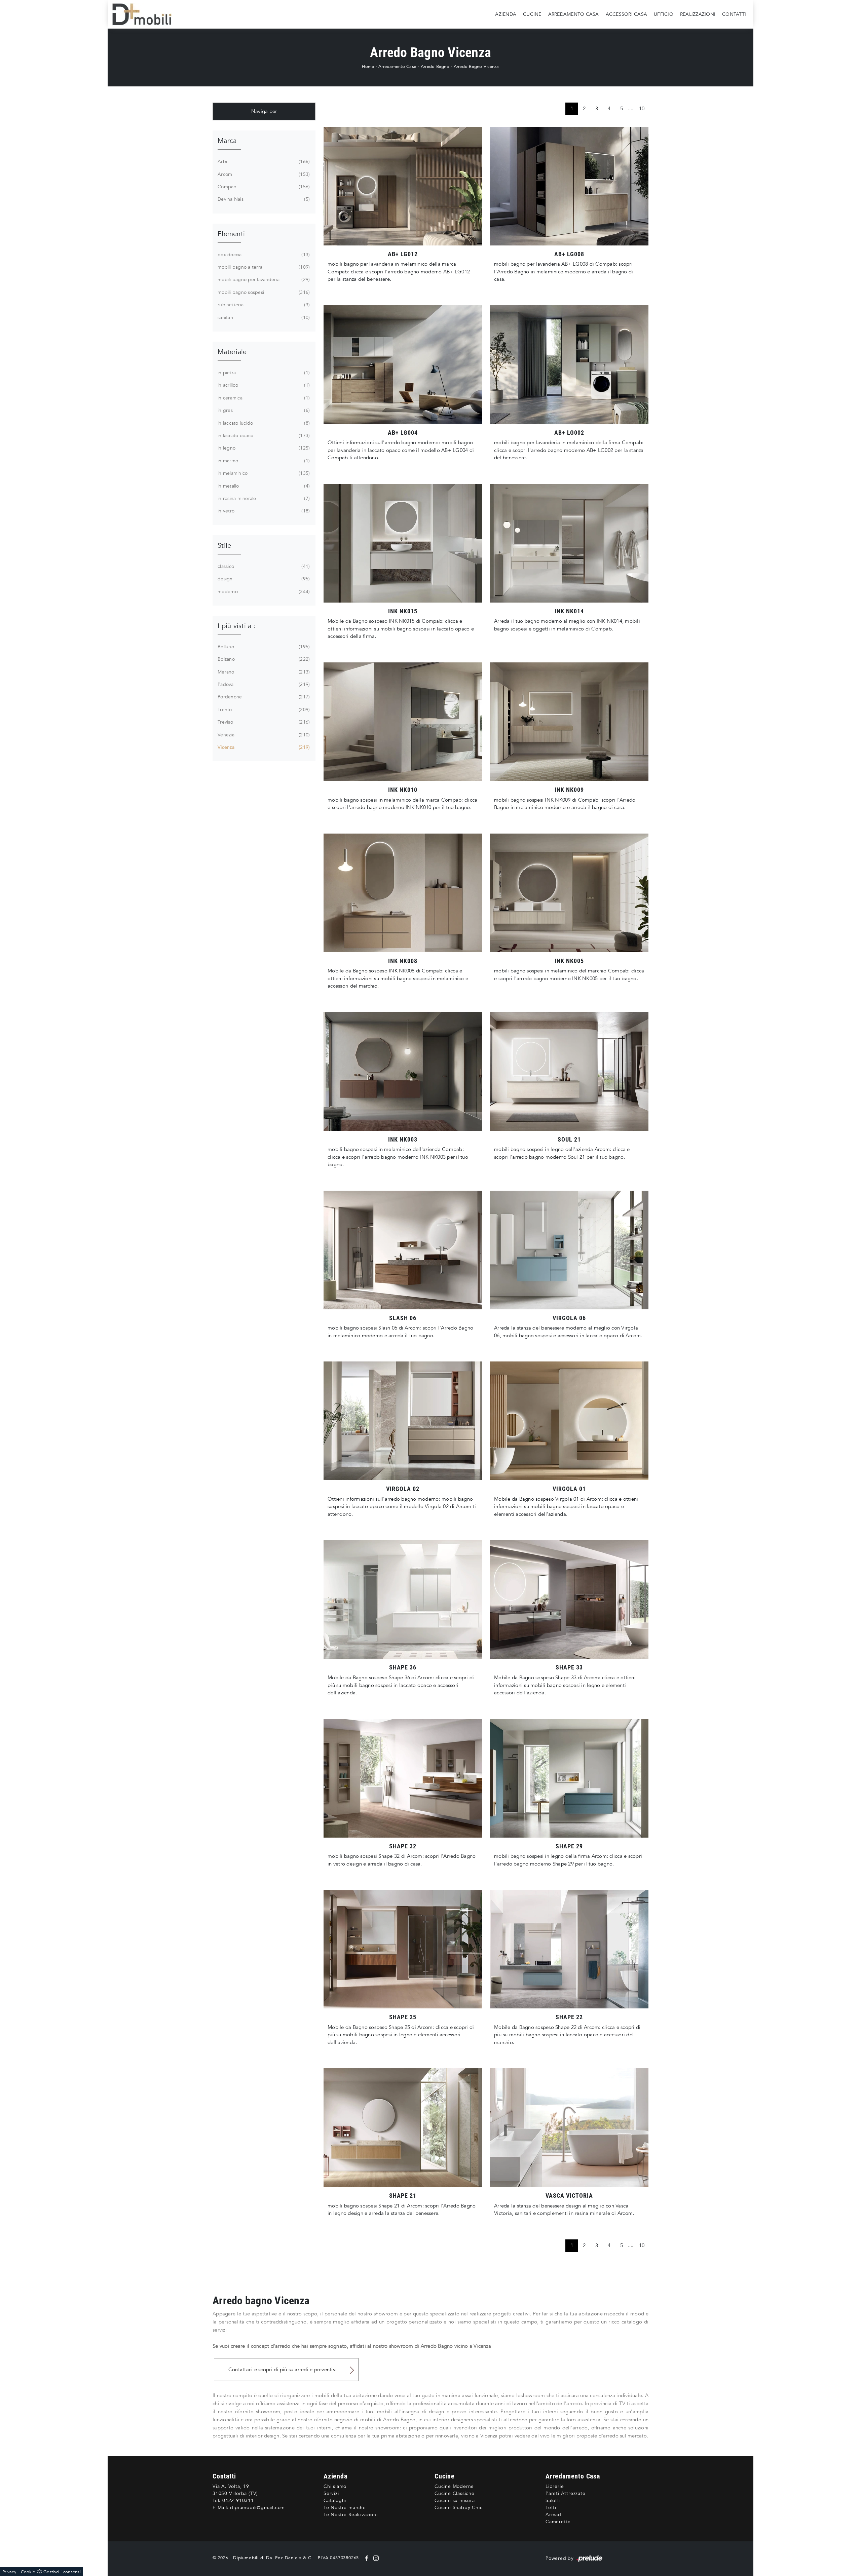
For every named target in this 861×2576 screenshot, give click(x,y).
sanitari (263, 318)
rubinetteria (263, 305)
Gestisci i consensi (62, 2572)
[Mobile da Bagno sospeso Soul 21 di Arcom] (569, 1071)
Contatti (734, 14)
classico (263, 566)
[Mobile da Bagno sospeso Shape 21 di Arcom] (403, 2128)
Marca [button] (227, 141)
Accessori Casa (627, 14)
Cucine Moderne (454, 2486)
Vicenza (263, 747)
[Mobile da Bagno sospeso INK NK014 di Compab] (569, 543)
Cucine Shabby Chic (458, 2508)
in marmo (263, 461)
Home (368, 67)
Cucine (532, 14)
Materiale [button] (232, 352)
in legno (263, 448)
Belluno (263, 647)
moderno (263, 592)
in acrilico (263, 385)
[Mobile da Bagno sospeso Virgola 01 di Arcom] (569, 1421)
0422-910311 (238, 2501)
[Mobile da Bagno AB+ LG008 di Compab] (569, 186)
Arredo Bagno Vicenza (476, 67)
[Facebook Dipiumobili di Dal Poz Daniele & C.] (367, 2558)
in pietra (263, 373)
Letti (551, 2508)
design (263, 579)
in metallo (263, 486)
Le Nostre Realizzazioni (350, 2515)
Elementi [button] (231, 234)
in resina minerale (263, 498)
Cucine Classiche (455, 2493)
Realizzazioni (698, 14)
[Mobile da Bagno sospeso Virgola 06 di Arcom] (569, 1250)
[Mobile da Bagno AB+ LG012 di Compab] (403, 186)
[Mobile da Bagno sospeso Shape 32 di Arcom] (403, 1778)
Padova (263, 684)
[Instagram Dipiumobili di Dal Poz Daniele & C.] (375, 2558)
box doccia (263, 255)
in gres (263, 410)
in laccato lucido (263, 423)
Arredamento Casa (574, 14)
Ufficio (664, 14)
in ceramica (263, 398)
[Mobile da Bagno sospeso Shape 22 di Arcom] (569, 1949)
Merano (263, 672)
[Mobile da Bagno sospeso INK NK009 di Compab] (569, 722)
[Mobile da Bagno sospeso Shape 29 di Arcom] (569, 1778)
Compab (263, 187)
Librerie (555, 2486)
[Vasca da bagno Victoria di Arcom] (569, 2128)
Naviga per (264, 111)
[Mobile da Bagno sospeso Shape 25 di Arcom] (403, 1949)
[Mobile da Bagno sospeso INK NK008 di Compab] (403, 893)
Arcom (263, 174)
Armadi (554, 2515)
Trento (263, 710)
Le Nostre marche (345, 2508)
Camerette (558, 2522)
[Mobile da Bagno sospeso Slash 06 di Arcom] (403, 1250)
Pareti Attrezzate (566, 2493)
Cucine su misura (455, 2501)
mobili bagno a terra (263, 267)
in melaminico (263, 473)
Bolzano (263, 659)
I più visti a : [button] (237, 626)
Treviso (263, 722)
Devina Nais (263, 199)
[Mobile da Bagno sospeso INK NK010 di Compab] (403, 722)
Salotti (553, 2501)
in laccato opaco (263, 436)
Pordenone (263, 697)
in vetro (263, 511)
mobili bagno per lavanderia (263, 280)
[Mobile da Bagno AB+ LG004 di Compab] (403, 365)
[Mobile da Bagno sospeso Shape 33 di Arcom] (569, 1599)
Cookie (28, 2572)
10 (642, 109)
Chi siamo (335, 2486)
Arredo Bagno (435, 67)
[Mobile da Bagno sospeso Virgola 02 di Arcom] (403, 1421)
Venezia (263, 735)
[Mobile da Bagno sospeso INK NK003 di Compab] (403, 1071)
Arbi (263, 162)
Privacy (9, 2572)
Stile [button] (224, 546)
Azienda (506, 14)
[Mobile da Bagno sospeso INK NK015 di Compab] (403, 543)
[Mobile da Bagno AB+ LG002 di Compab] (569, 365)
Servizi (331, 2493)
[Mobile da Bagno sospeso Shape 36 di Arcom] (403, 1599)
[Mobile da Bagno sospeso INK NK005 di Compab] (569, 893)
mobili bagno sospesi (263, 292)
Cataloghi (335, 2501)
